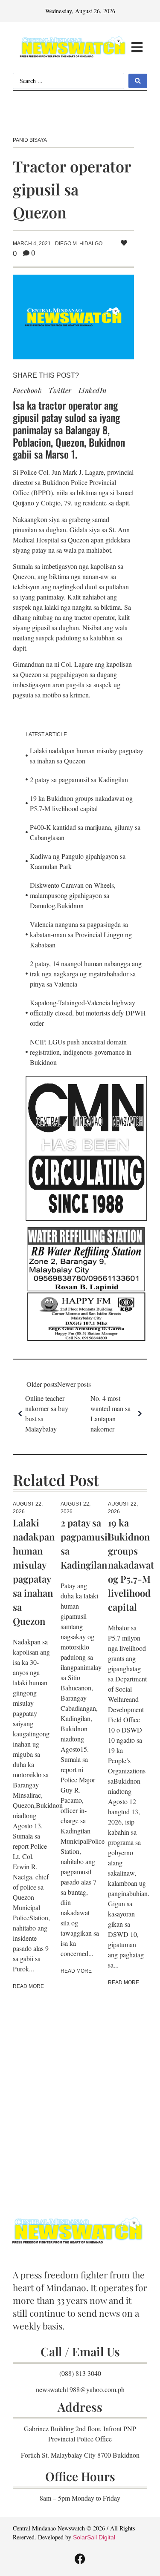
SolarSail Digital (94, 2537)
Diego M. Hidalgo (79, 244)
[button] (137, 47)
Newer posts (74, 1384)
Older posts (42, 1384)
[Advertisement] (80, 2091)
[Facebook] (80, 2559)
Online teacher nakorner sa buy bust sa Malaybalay (47, 1413)
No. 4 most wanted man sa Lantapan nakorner (111, 1413)
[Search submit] (138, 81)
